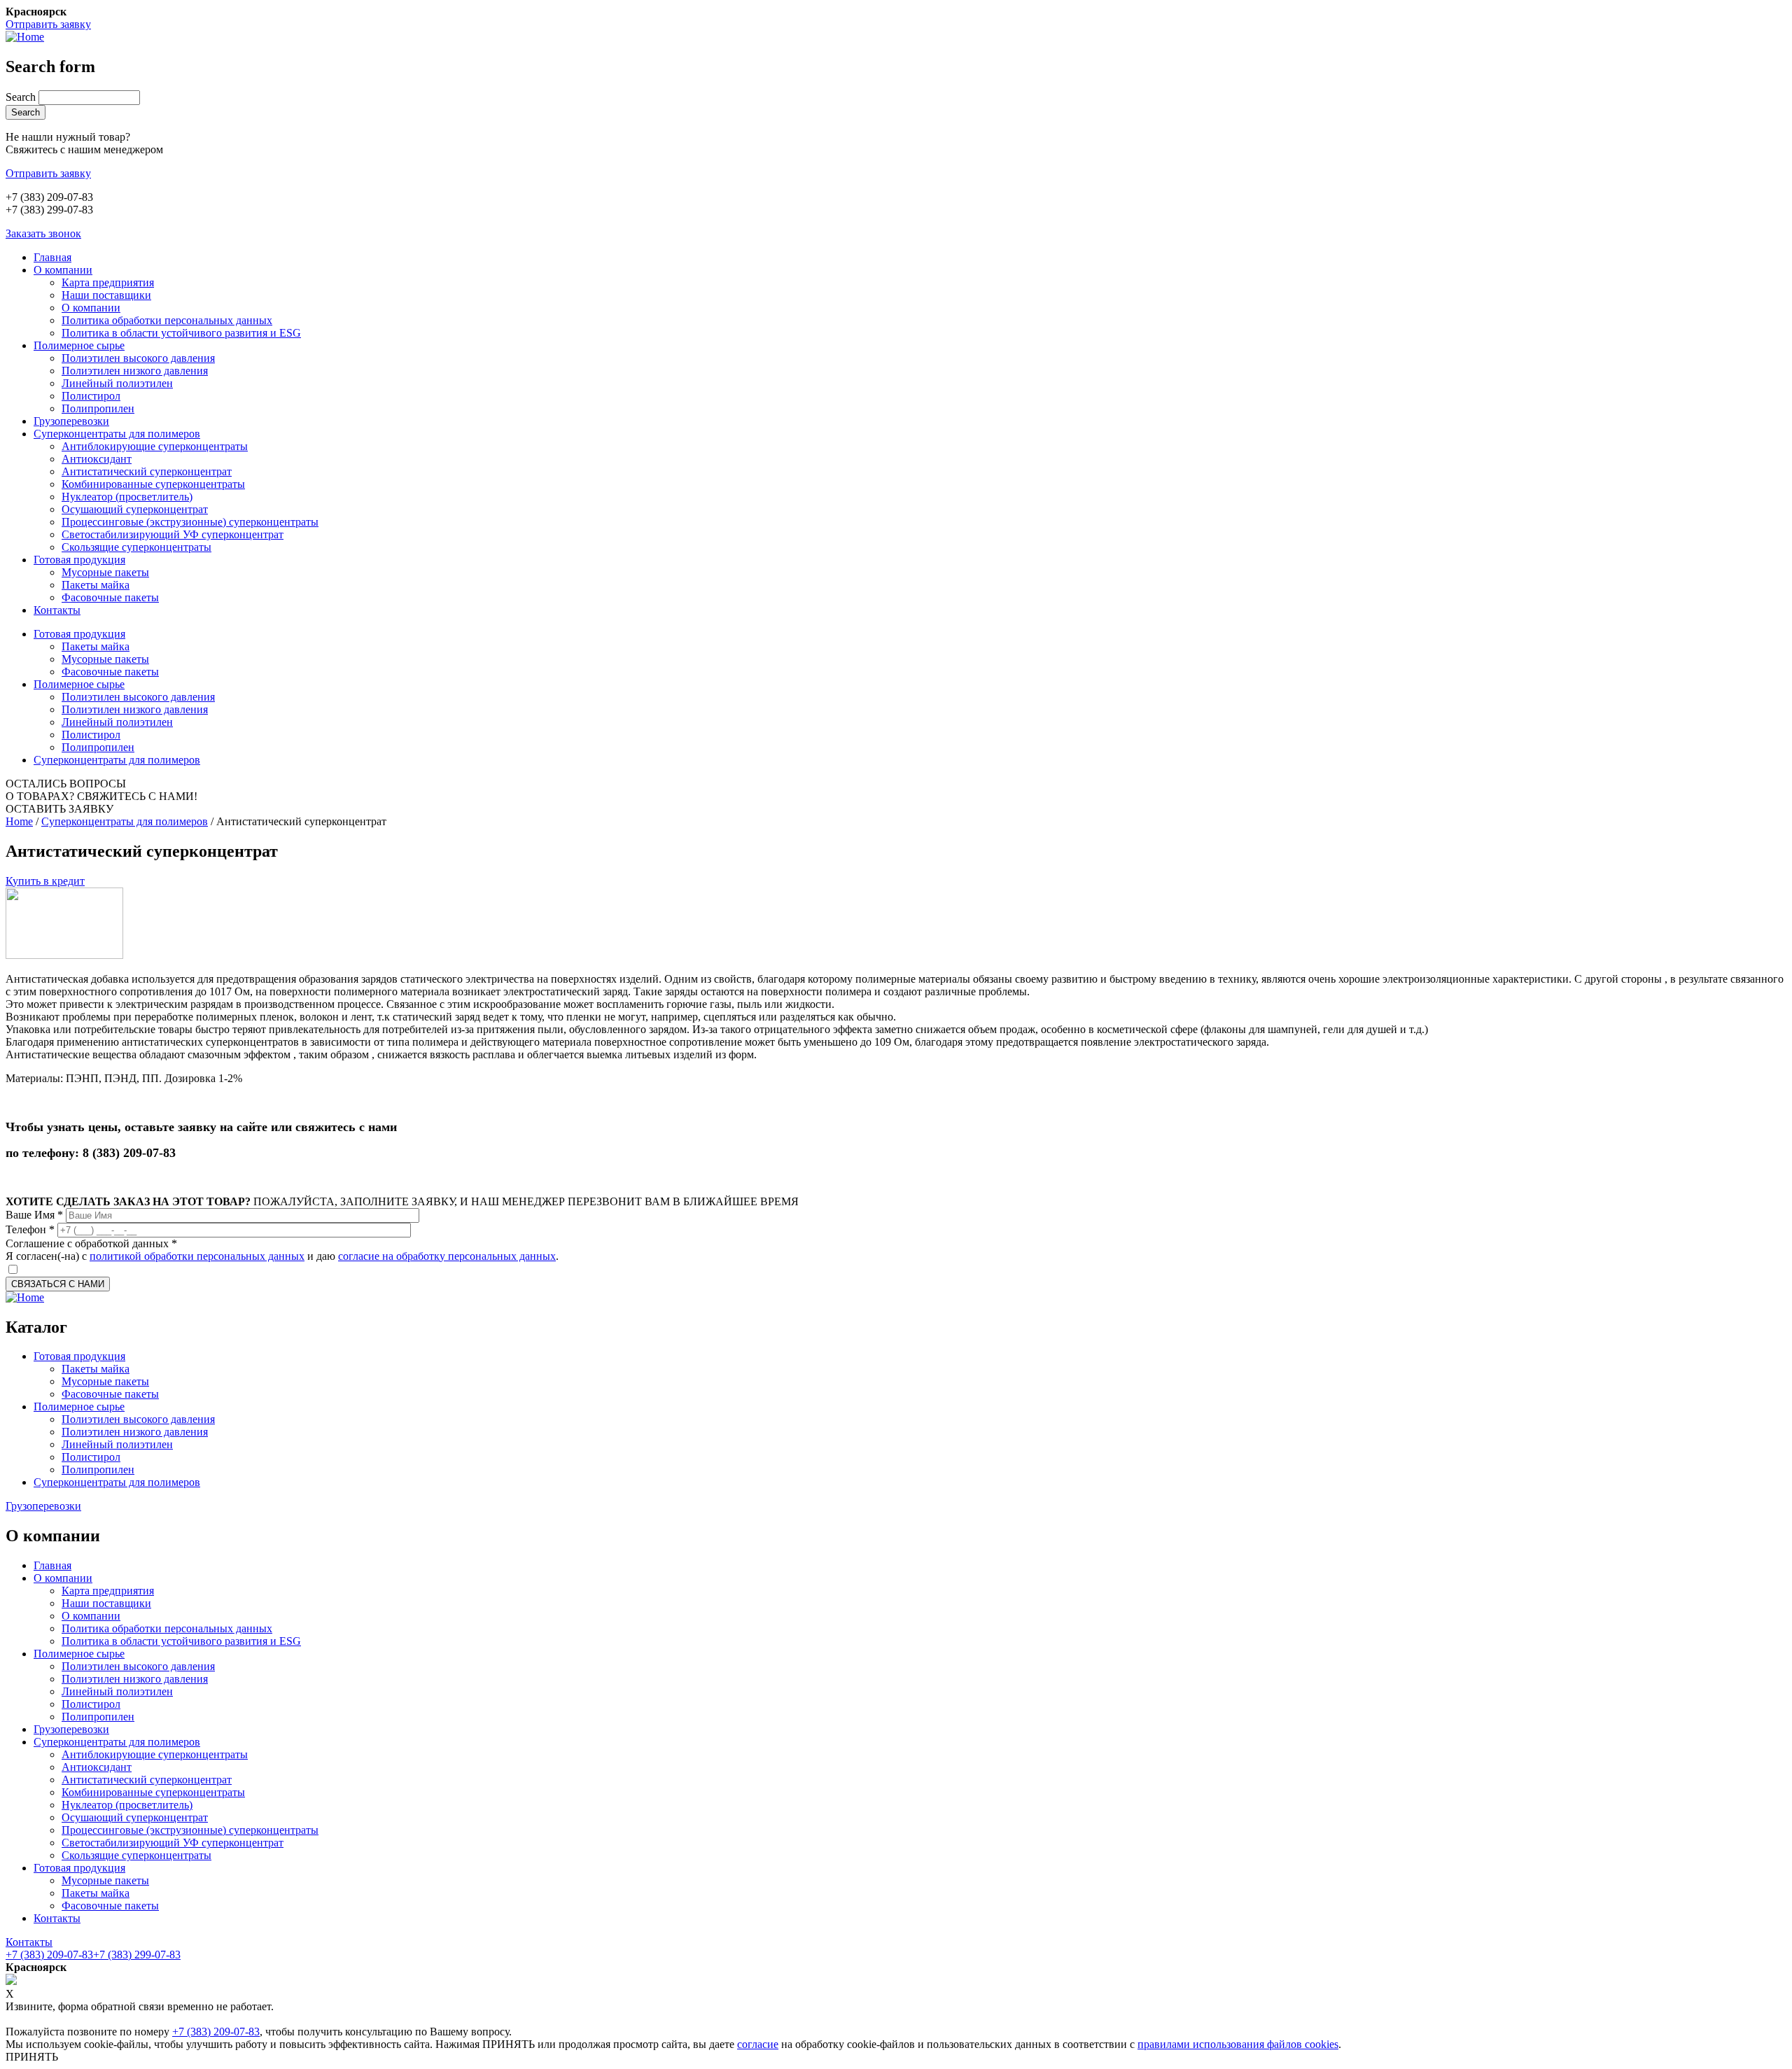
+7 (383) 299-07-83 (137, 1955)
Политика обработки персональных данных (167, 320)
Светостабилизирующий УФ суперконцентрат (173, 534)
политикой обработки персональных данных (197, 1256)
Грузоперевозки (71, 421)
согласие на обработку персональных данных (447, 1256)
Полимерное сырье (79, 345)
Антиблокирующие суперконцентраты (155, 446)
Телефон (30, 1229)
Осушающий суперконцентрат (135, 509)
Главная (52, 257)
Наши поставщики (106, 295)
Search (22, 97)
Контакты (57, 610)
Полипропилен (98, 408)
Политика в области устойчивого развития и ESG (181, 333)
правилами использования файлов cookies (1238, 2044)
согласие (758, 2044)
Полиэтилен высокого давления (138, 358)
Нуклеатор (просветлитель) (127, 497)
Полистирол (91, 396)
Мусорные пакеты (105, 572)
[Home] (25, 37)
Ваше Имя (34, 1215)
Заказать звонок (43, 233)
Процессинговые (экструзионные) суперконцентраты (190, 522)
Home (19, 821)
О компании (63, 270)
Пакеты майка (96, 585)
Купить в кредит (45, 881)
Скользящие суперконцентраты (136, 547)
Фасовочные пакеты (110, 597)
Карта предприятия (108, 282)
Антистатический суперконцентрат (147, 471)
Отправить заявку (48, 24)
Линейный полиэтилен (117, 383)
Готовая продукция (79, 560)
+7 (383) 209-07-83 (49, 1955)
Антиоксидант (97, 459)
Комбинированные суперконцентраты (153, 484)
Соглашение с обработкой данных (91, 1243)
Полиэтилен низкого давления (135, 371)
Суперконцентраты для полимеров (117, 434)
